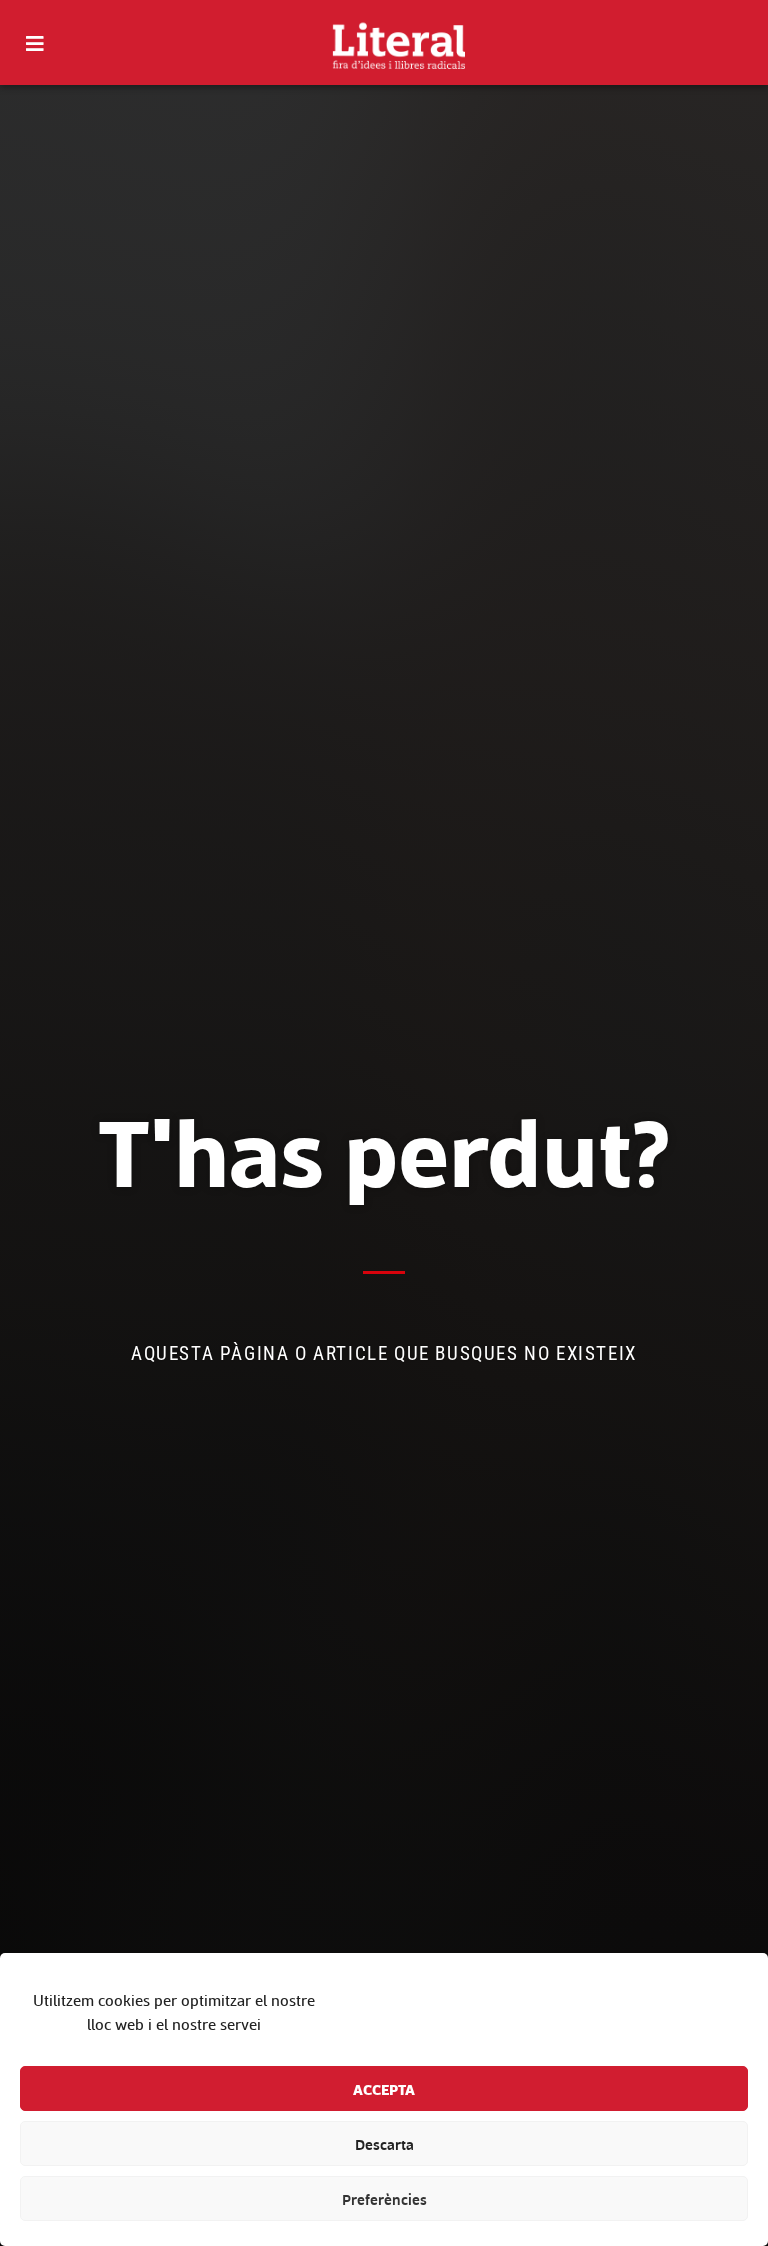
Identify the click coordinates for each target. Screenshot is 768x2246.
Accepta (384, 2089)
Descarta (384, 2144)
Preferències (384, 2199)
